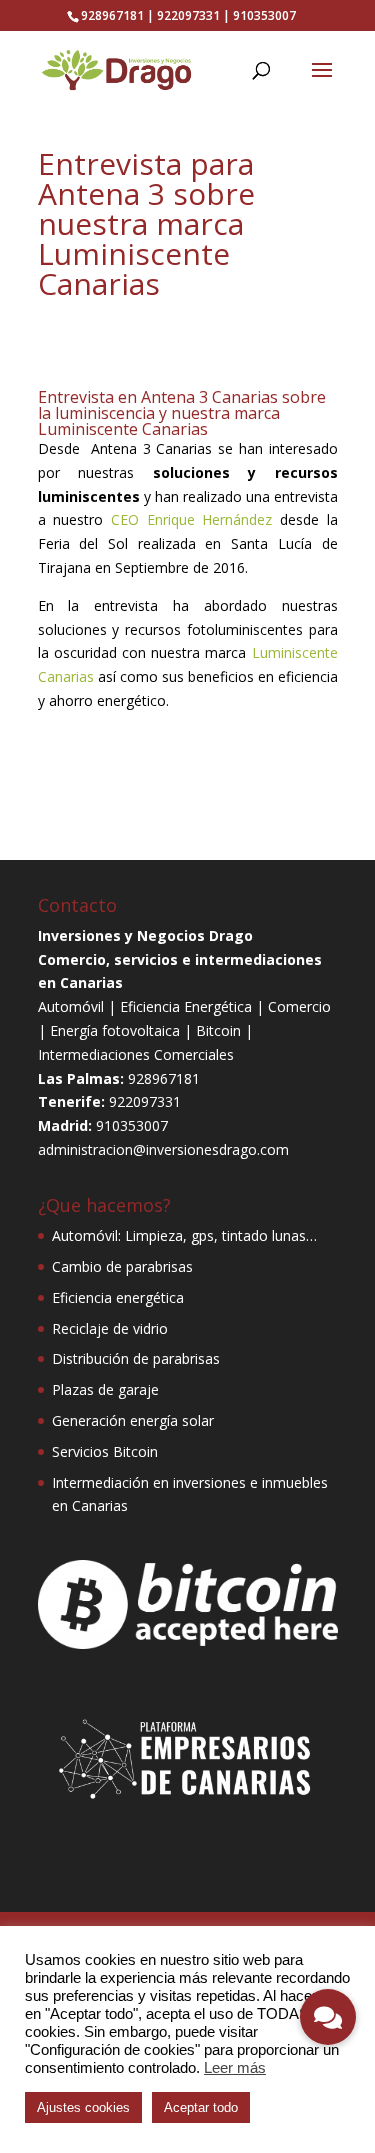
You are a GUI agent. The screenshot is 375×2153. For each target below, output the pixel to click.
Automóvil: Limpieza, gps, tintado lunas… (184, 1235)
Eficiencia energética (118, 1297)
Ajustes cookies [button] (83, 2107)
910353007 (264, 15)
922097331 (188, 15)
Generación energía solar (133, 1420)
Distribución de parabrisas (136, 1358)
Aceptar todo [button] (201, 2107)
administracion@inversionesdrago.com (163, 1149)
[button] (328, 2017)
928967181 (112, 15)
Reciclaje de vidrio (110, 1328)
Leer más (235, 2068)
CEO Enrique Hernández (191, 519)
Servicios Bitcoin (105, 1451)
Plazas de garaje (105, 1389)
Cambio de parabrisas (122, 1266)
